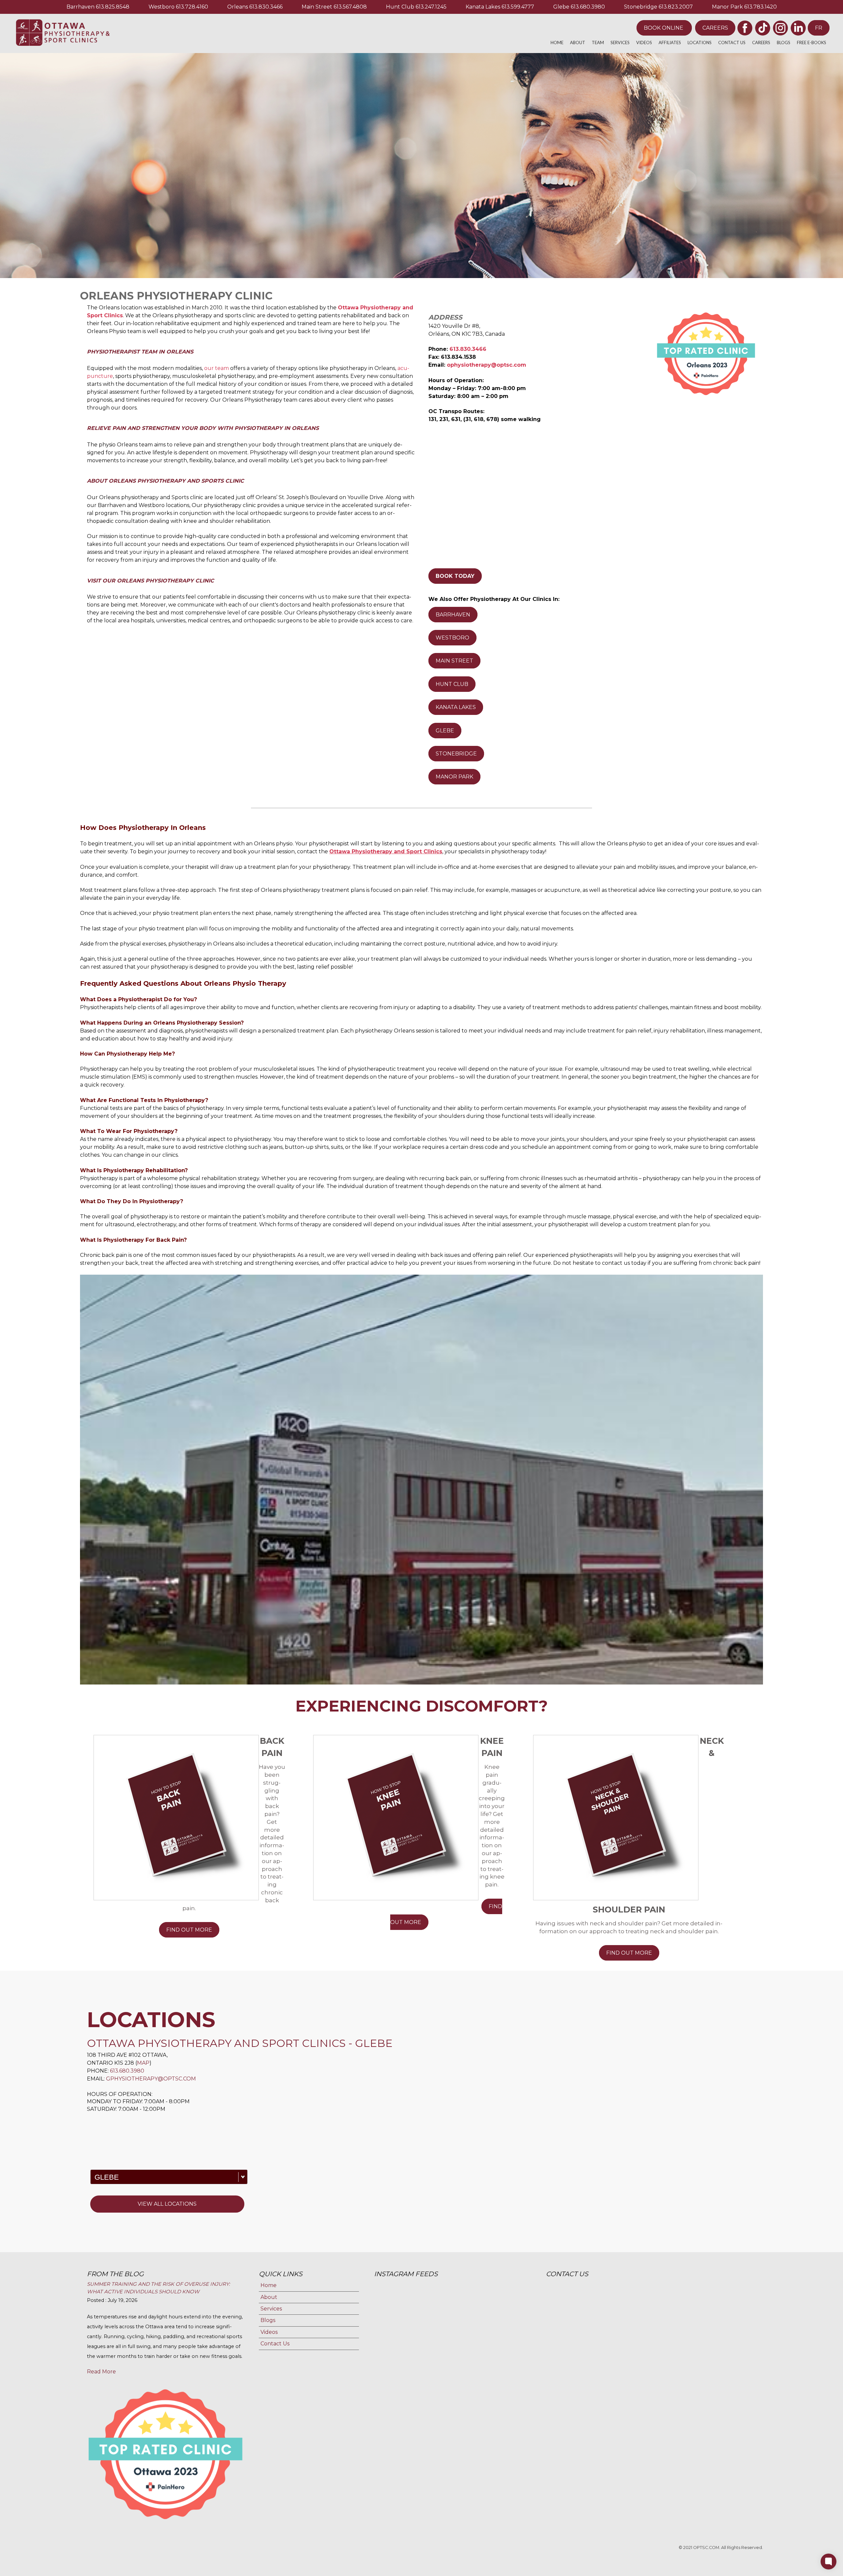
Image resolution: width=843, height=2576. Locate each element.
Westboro (162, 7)
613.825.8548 (113, 7)
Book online (664, 28)
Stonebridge (641, 7)
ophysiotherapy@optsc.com (487, 365)
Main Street (317, 7)
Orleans (238, 7)
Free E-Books (812, 42)
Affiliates (670, 42)
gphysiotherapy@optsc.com (151, 2079)
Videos (644, 42)
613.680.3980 (588, 7)
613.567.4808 (350, 7)
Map (143, 2063)
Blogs (784, 42)
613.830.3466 (266, 7)
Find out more (189, 1930)
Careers (715, 28)
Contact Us (732, 42)
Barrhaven (81, 7)
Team (598, 42)
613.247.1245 (431, 7)
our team (217, 368)
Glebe (561, 7)
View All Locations (167, 2204)
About (578, 42)
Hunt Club (400, 7)
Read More (101, 2372)
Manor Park (727, 7)
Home (557, 42)
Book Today (455, 576)
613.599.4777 (518, 7)
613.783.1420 (761, 7)
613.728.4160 (192, 7)
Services (620, 42)
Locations (700, 42)
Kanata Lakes (483, 7)
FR (819, 28)
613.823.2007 (676, 7)
